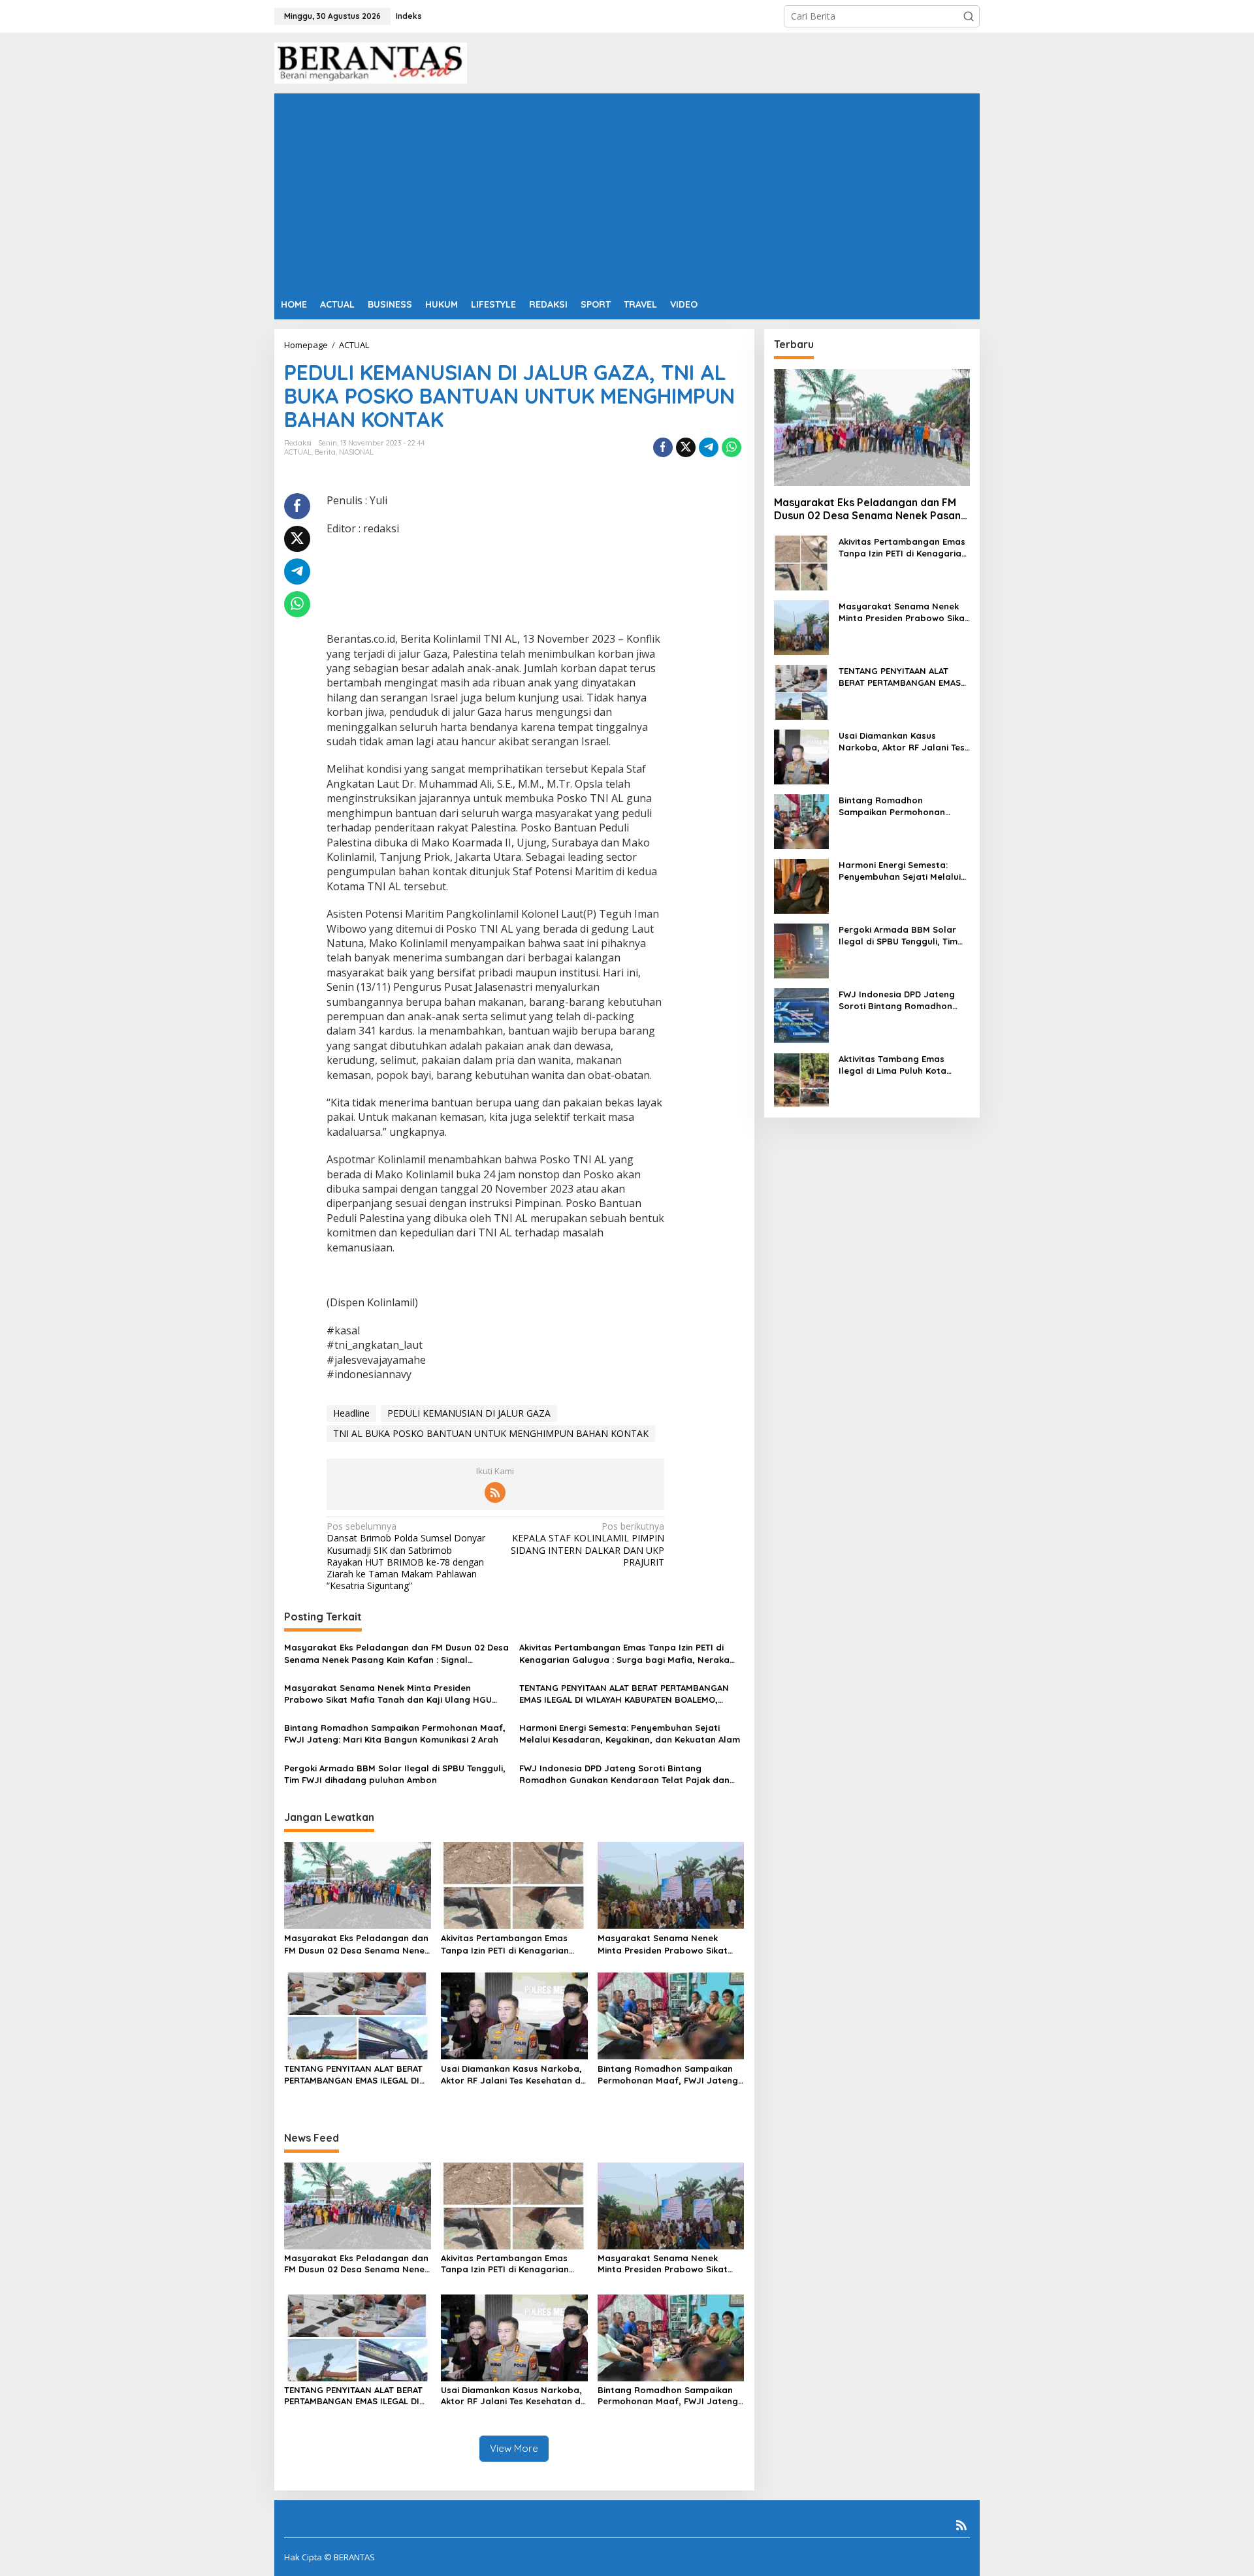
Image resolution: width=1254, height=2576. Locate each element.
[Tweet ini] (686, 447)
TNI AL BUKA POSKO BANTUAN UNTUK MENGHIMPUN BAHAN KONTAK (491, 1433)
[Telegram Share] (709, 447)
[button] (969, 16)
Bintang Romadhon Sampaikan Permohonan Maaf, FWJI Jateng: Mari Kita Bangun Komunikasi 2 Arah (395, 1733)
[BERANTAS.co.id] (371, 62)
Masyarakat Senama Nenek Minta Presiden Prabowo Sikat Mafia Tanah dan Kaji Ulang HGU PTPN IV (388, 1694)
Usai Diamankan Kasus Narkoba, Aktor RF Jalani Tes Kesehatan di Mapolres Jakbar (512, 2075)
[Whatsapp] (731, 447)
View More (514, 2448)
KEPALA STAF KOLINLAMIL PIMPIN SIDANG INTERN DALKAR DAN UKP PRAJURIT (587, 1544)
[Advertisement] (627, 191)
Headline (351, 1413)
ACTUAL (298, 452)
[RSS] (495, 1492)
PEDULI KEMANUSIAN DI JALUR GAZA (469, 1413)
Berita (325, 452)
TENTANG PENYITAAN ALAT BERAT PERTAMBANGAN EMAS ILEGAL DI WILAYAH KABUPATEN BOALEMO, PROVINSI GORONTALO (624, 1694)
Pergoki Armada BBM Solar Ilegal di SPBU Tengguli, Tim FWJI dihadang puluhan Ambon (395, 1774)
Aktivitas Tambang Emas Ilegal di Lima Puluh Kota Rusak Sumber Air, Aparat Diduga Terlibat (894, 1065)
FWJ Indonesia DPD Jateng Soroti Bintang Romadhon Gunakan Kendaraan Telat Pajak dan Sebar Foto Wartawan (624, 1774)
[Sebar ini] (663, 447)
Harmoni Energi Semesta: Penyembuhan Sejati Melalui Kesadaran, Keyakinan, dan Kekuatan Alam (630, 1733)
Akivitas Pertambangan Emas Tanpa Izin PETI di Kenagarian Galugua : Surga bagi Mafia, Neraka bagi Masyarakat (624, 1653)
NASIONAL (356, 452)
